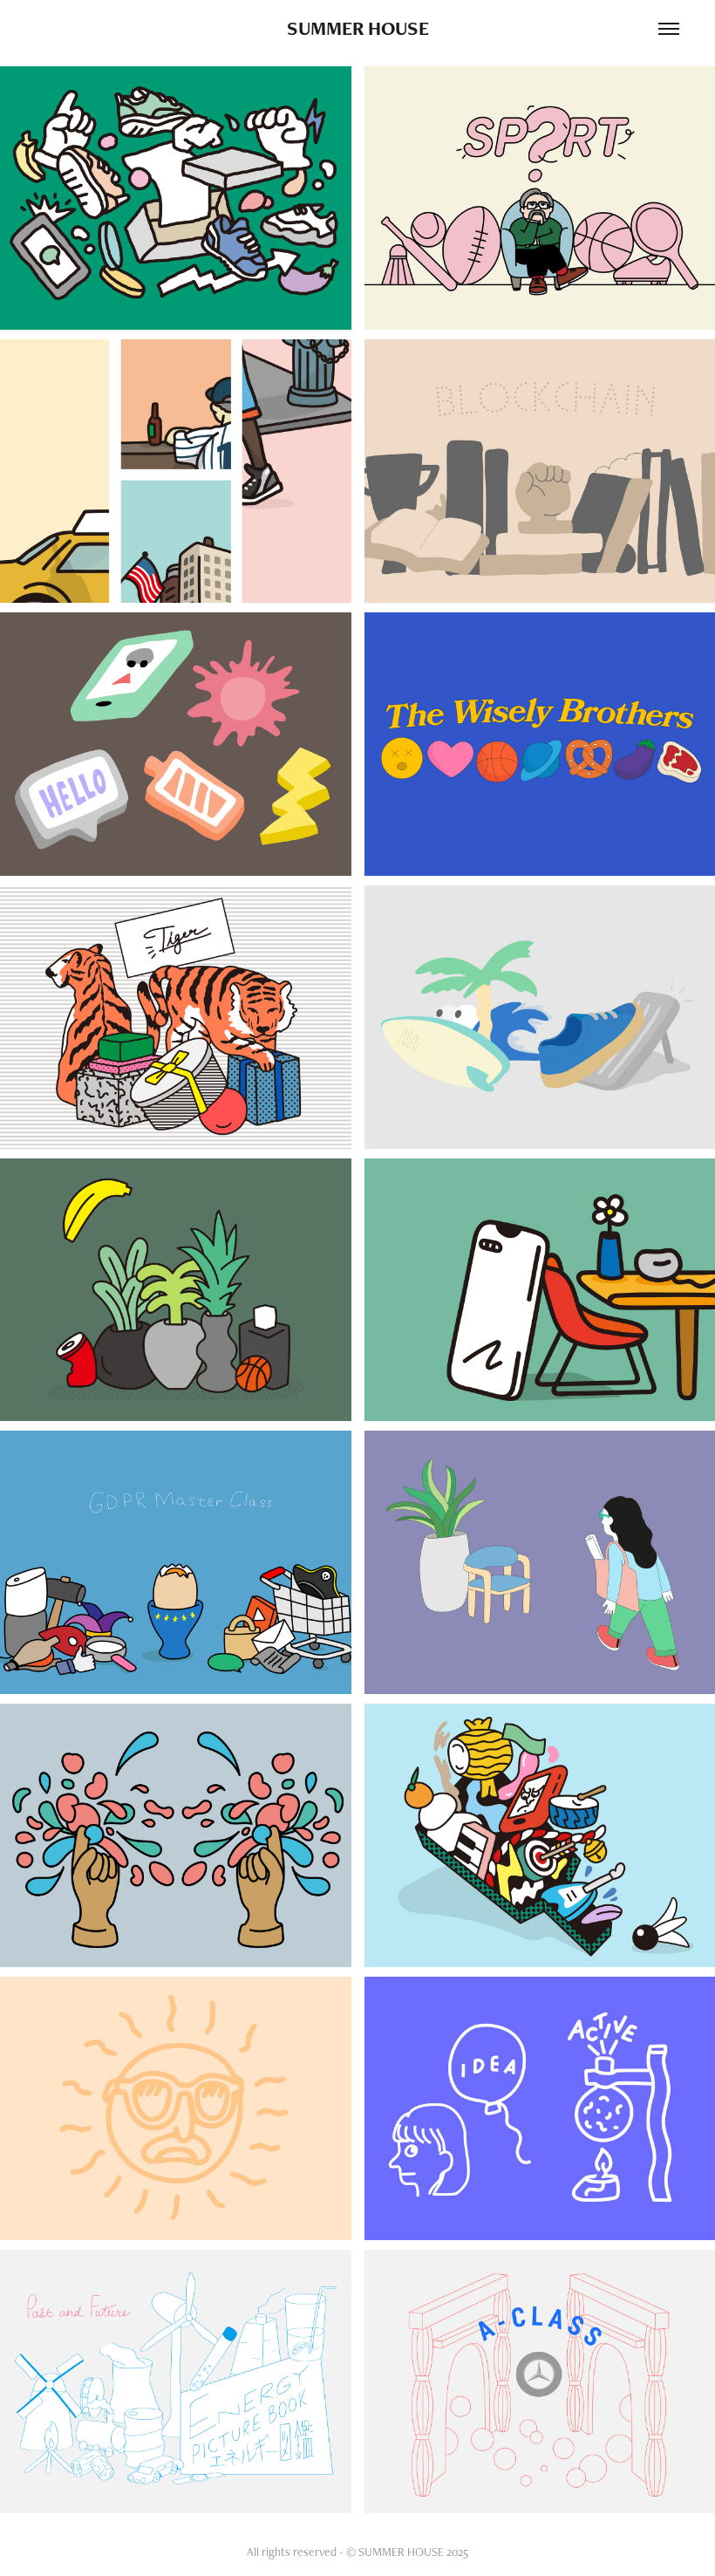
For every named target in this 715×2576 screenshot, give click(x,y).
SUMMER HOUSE (358, 28)
